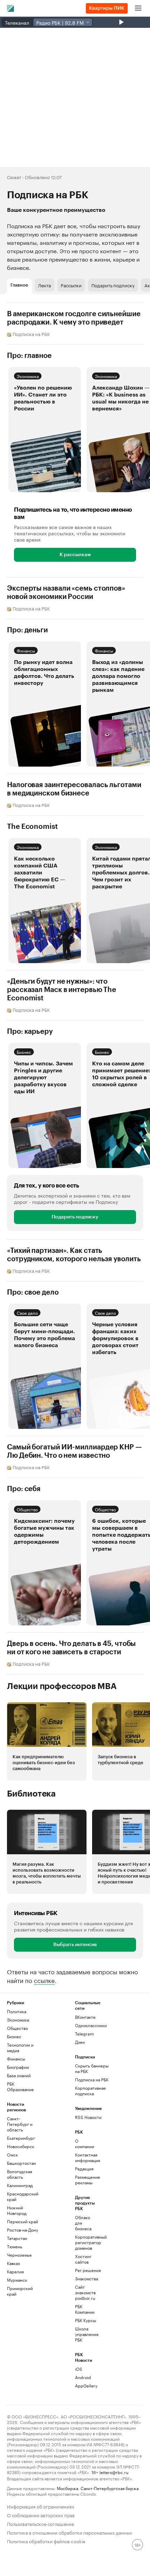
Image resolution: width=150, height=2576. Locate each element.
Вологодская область (20, 2174)
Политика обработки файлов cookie (46, 2541)
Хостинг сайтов (83, 2259)
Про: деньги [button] (27, 630)
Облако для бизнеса (83, 2223)
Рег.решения (86, 2270)
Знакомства (86, 2278)
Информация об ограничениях (41, 2506)
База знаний (19, 2075)
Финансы (26, 650)
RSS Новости (88, 2117)
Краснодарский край (23, 2196)
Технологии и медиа (20, 2047)
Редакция (84, 2169)
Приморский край (20, 2291)
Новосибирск (21, 2146)
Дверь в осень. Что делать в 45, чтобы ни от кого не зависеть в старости (71, 1648)
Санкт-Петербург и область (20, 2124)
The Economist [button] (32, 827)
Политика (17, 2011)
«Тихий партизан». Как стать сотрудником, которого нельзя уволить (74, 1255)
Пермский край (22, 2221)
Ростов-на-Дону (22, 2230)
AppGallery (86, 2386)
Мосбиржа (67, 2488)
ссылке (44, 1980)
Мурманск (17, 2280)
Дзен (80, 2042)
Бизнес (24, 1052)
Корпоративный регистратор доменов (86, 2242)
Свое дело (27, 1313)
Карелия (15, 2271)
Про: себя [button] (24, 1489)
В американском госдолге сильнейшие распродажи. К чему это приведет (74, 318)
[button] (45, 430)
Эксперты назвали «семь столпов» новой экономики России (66, 593)
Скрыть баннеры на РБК (92, 2068)
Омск (12, 2155)
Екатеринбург (21, 2138)
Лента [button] (44, 285)
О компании (85, 2143)
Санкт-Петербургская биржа (110, 2488)
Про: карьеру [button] (30, 1032)
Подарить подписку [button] (113, 285)
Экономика (28, 376)
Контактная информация (86, 2157)
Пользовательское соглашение (40, 2523)
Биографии (18, 2067)
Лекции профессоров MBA (62, 1686)
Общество (27, 1509)
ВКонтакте (85, 2017)
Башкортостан (21, 2163)
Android (83, 2377)
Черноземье (19, 2255)
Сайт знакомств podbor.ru (85, 2292)
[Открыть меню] (138, 8)
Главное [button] (19, 285)
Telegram (84, 2034)
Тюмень (15, 2246)
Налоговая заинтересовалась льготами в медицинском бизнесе (74, 789)
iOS (79, 2369)
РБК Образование (20, 2086)
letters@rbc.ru (114, 2472)
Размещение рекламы (86, 2180)
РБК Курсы (85, 2320)
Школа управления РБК (86, 2334)
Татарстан (17, 2238)
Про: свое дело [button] (33, 1293)
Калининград (20, 2185)
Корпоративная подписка (90, 2091)
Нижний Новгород (17, 2210)
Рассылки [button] (71, 285)
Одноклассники (91, 2025)
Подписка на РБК (92, 2079)
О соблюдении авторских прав (41, 2515)
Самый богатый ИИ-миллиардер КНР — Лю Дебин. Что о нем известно (74, 1451)
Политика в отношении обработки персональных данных (70, 2532)
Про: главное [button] (29, 356)
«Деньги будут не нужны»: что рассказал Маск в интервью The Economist (62, 990)
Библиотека (31, 1794)
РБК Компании (85, 2309)
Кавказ (13, 2263)
